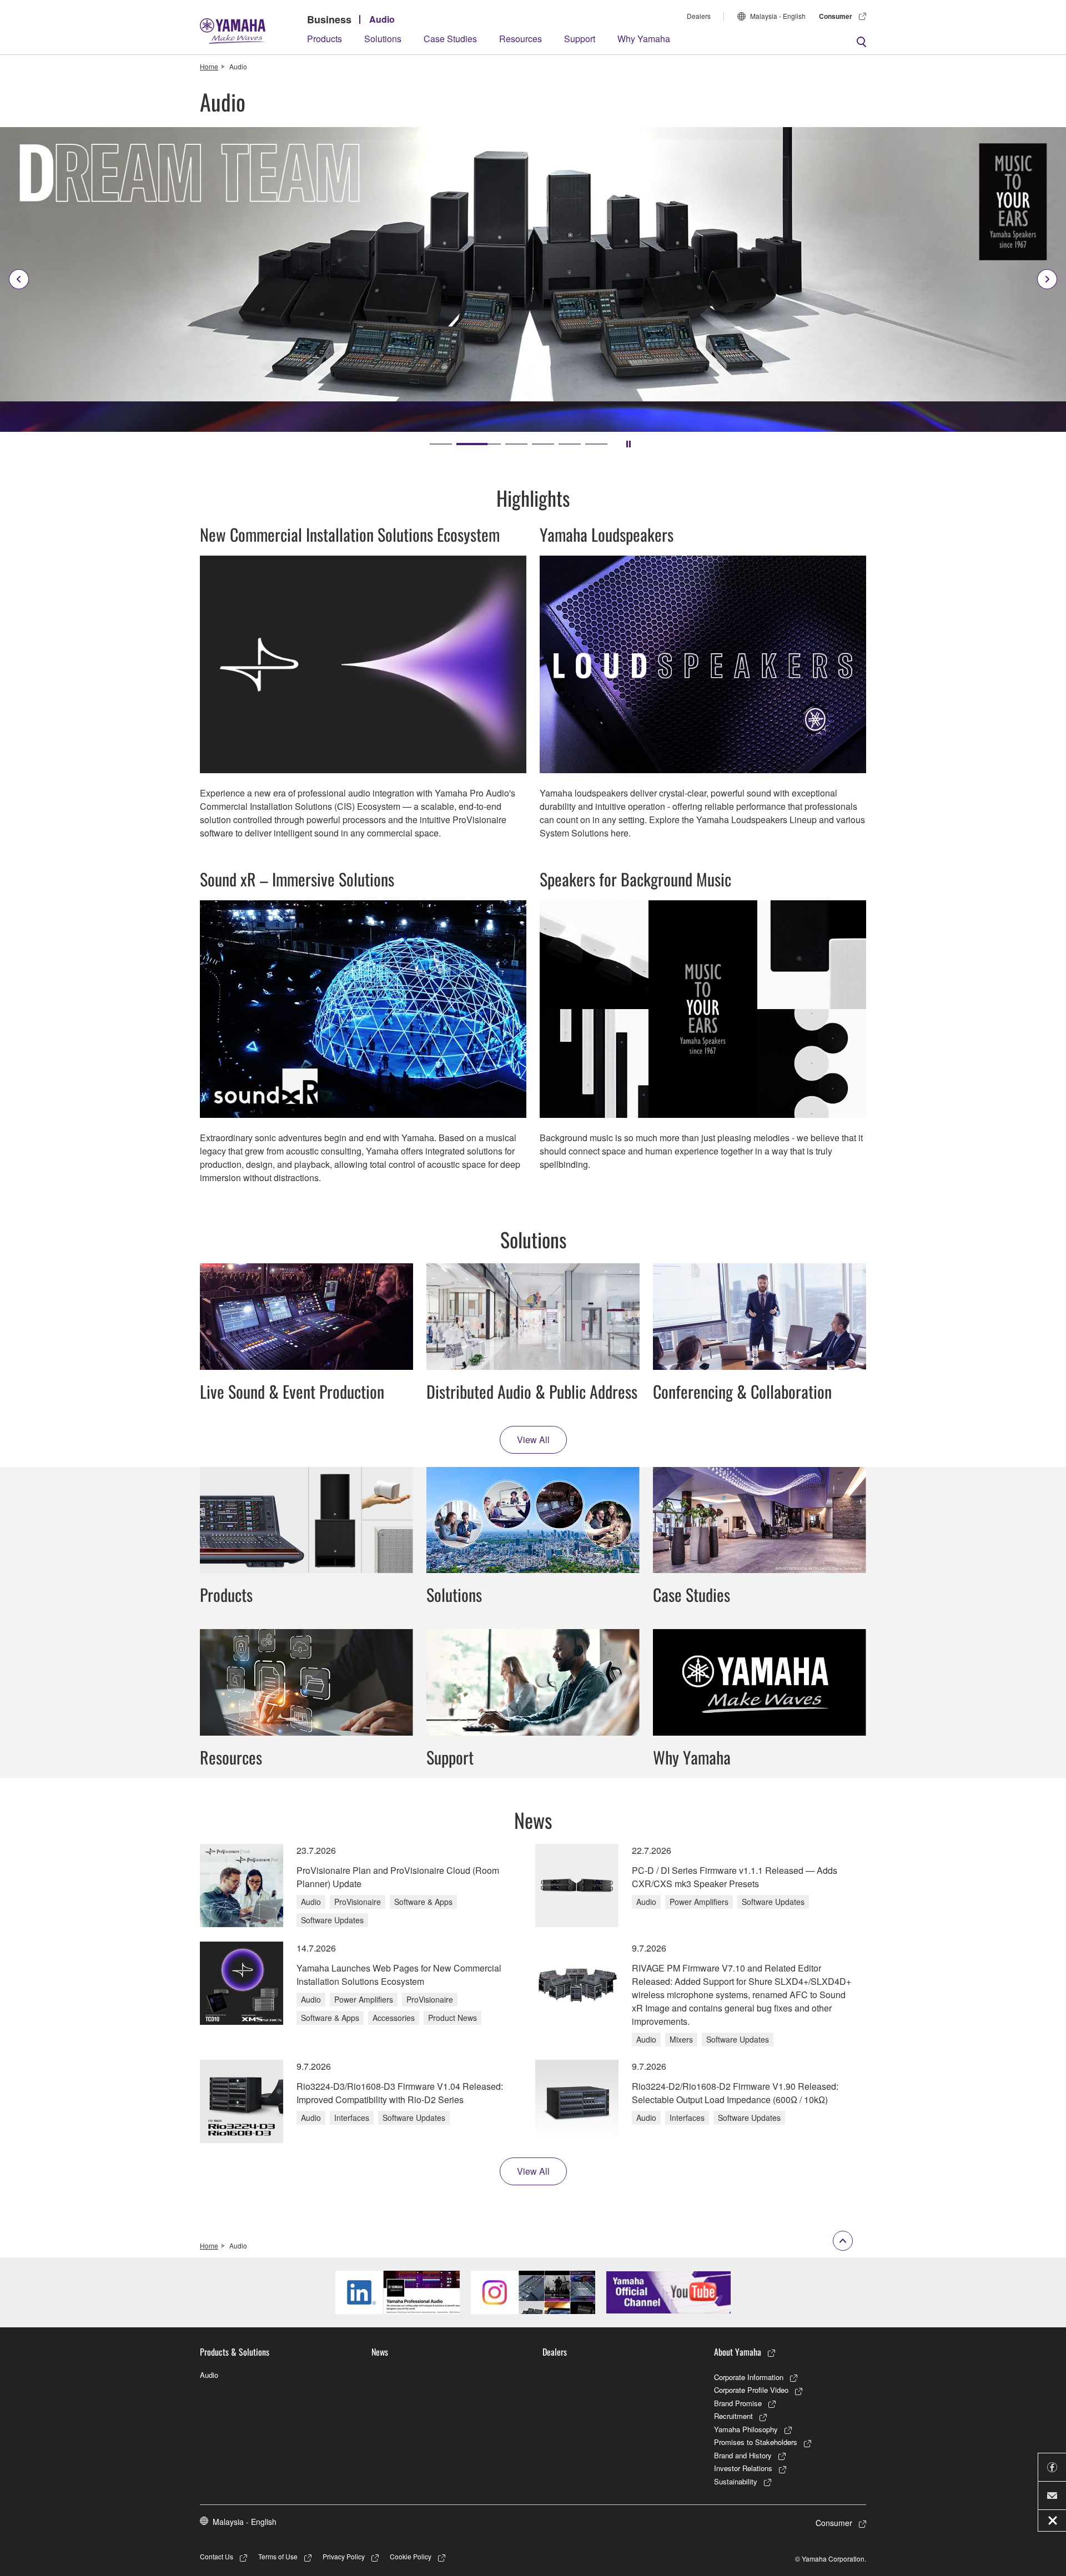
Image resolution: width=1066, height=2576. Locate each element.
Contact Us (217, 2556)
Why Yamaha (644, 39)
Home (209, 66)
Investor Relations (743, 2468)
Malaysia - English (778, 16)
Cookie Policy (411, 2556)
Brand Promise (738, 2403)
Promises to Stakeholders (756, 2442)
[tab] (441, 444)
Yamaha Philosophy (746, 2429)
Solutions (383, 39)
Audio (382, 19)
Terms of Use (278, 2556)
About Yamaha (738, 2352)
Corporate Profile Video (751, 2390)
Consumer (836, 16)
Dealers (699, 16)
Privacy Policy (344, 2556)
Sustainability (736, 2481)
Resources (521, 39)
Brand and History (743, 2455)
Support (580, 39)
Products (325, 39)
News (380, 2352)
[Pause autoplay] (628, 444)
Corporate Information (749, 2377)
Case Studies (450, 39)
